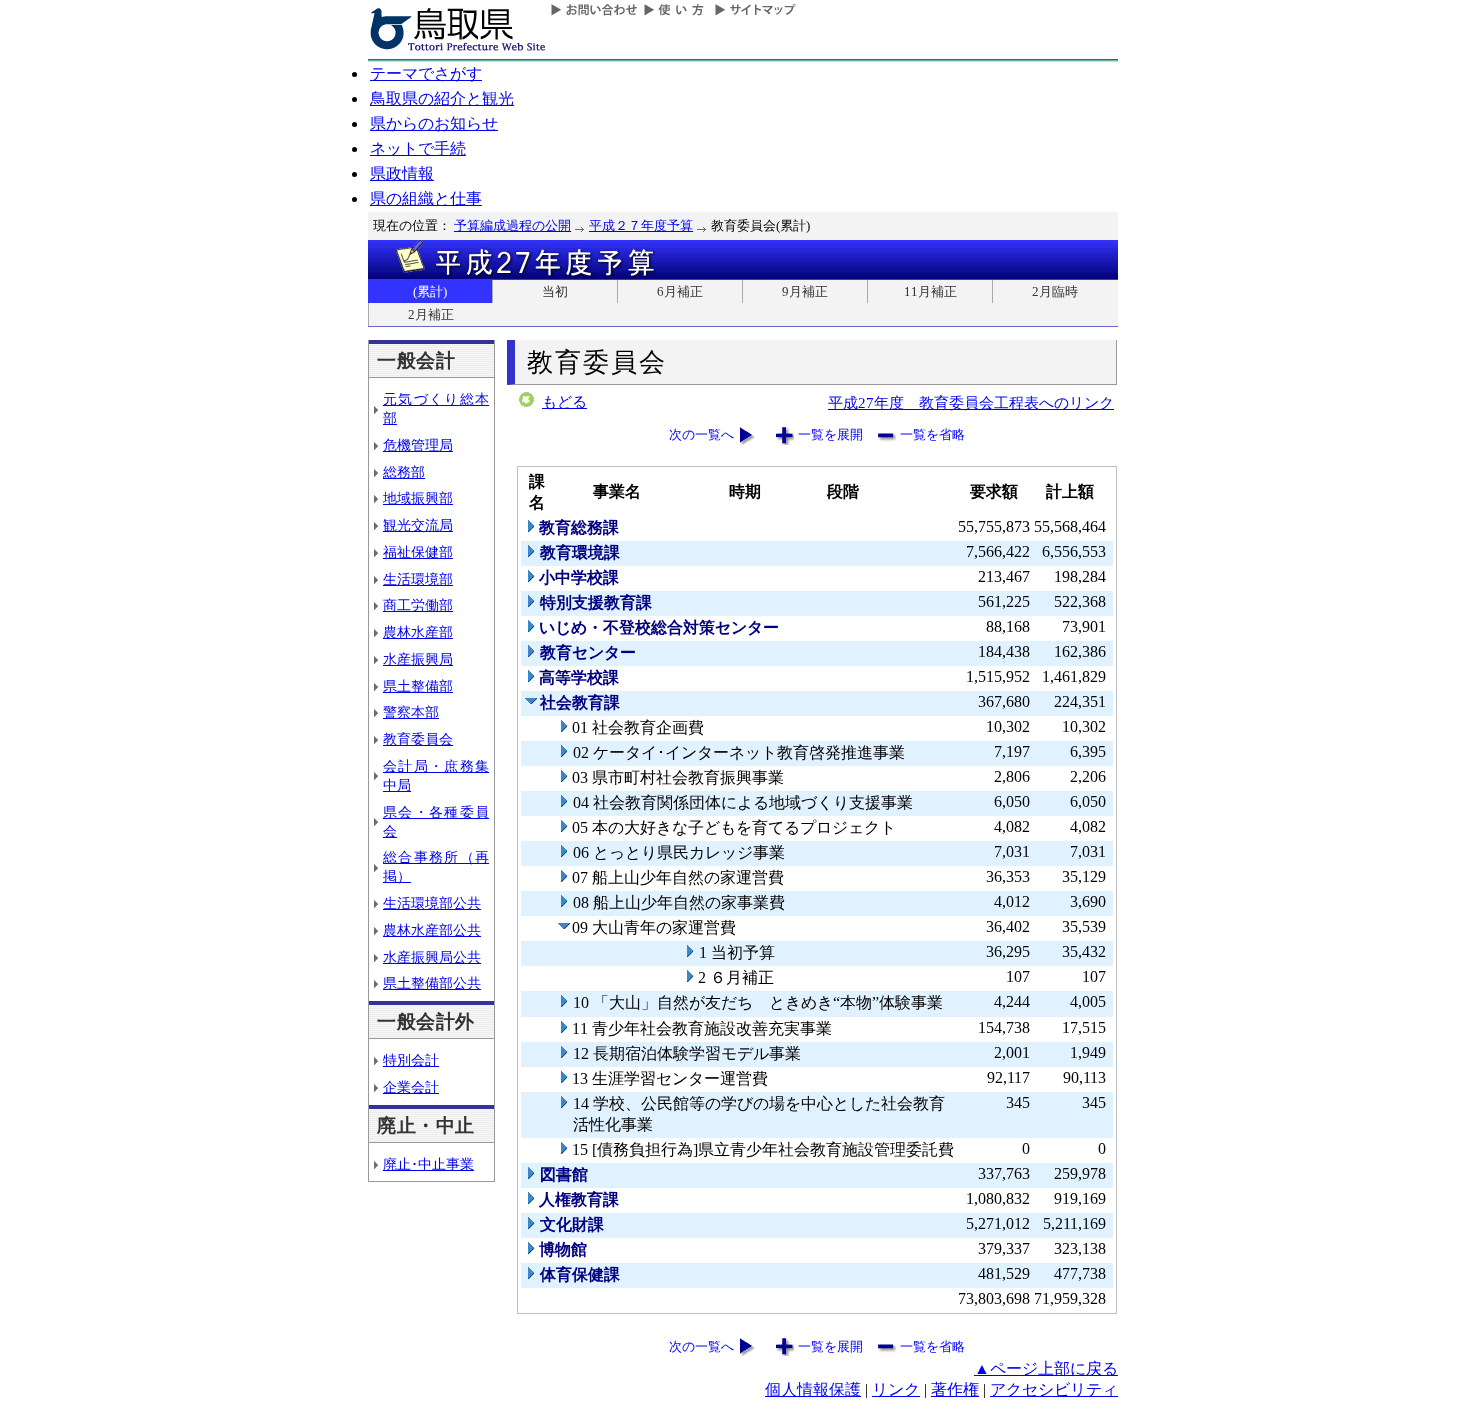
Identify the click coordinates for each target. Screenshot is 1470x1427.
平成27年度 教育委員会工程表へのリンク (971, 402)
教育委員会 (418, 739)
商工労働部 (418, 605)
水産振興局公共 (432, 957)
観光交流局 (418, 525)
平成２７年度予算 (641, 225)
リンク (896, 1389)
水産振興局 (418, 659)
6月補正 (680, 291)
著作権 (955, 1389)
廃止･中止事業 (428, 1164)
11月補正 (930, 291)
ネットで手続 (418, 148)
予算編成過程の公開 (512, 225)
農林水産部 (418, 632)
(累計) (430, 291)
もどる (564, 402)
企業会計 (411, 1087)
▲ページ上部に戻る (1046, 1368)
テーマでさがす (426, 73)
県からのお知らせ (434, 123)
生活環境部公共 (432, 903)
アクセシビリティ (1054, 1389)
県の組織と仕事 (426, 198)
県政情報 (402, 173)
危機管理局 (418, 445)
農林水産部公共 (432, 930)
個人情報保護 (813, 1389)
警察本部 (411, 712)
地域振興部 (418, 498)
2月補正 (431, 314)
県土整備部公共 (432, 983)
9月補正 (805, 291)
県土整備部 (418, 686)
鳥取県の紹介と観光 (442, 98)
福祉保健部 (418, 552)
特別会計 (411, 1060)
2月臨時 (1055, 291)
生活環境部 (418, 579)
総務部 (404, 472)
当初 (555, 291)
